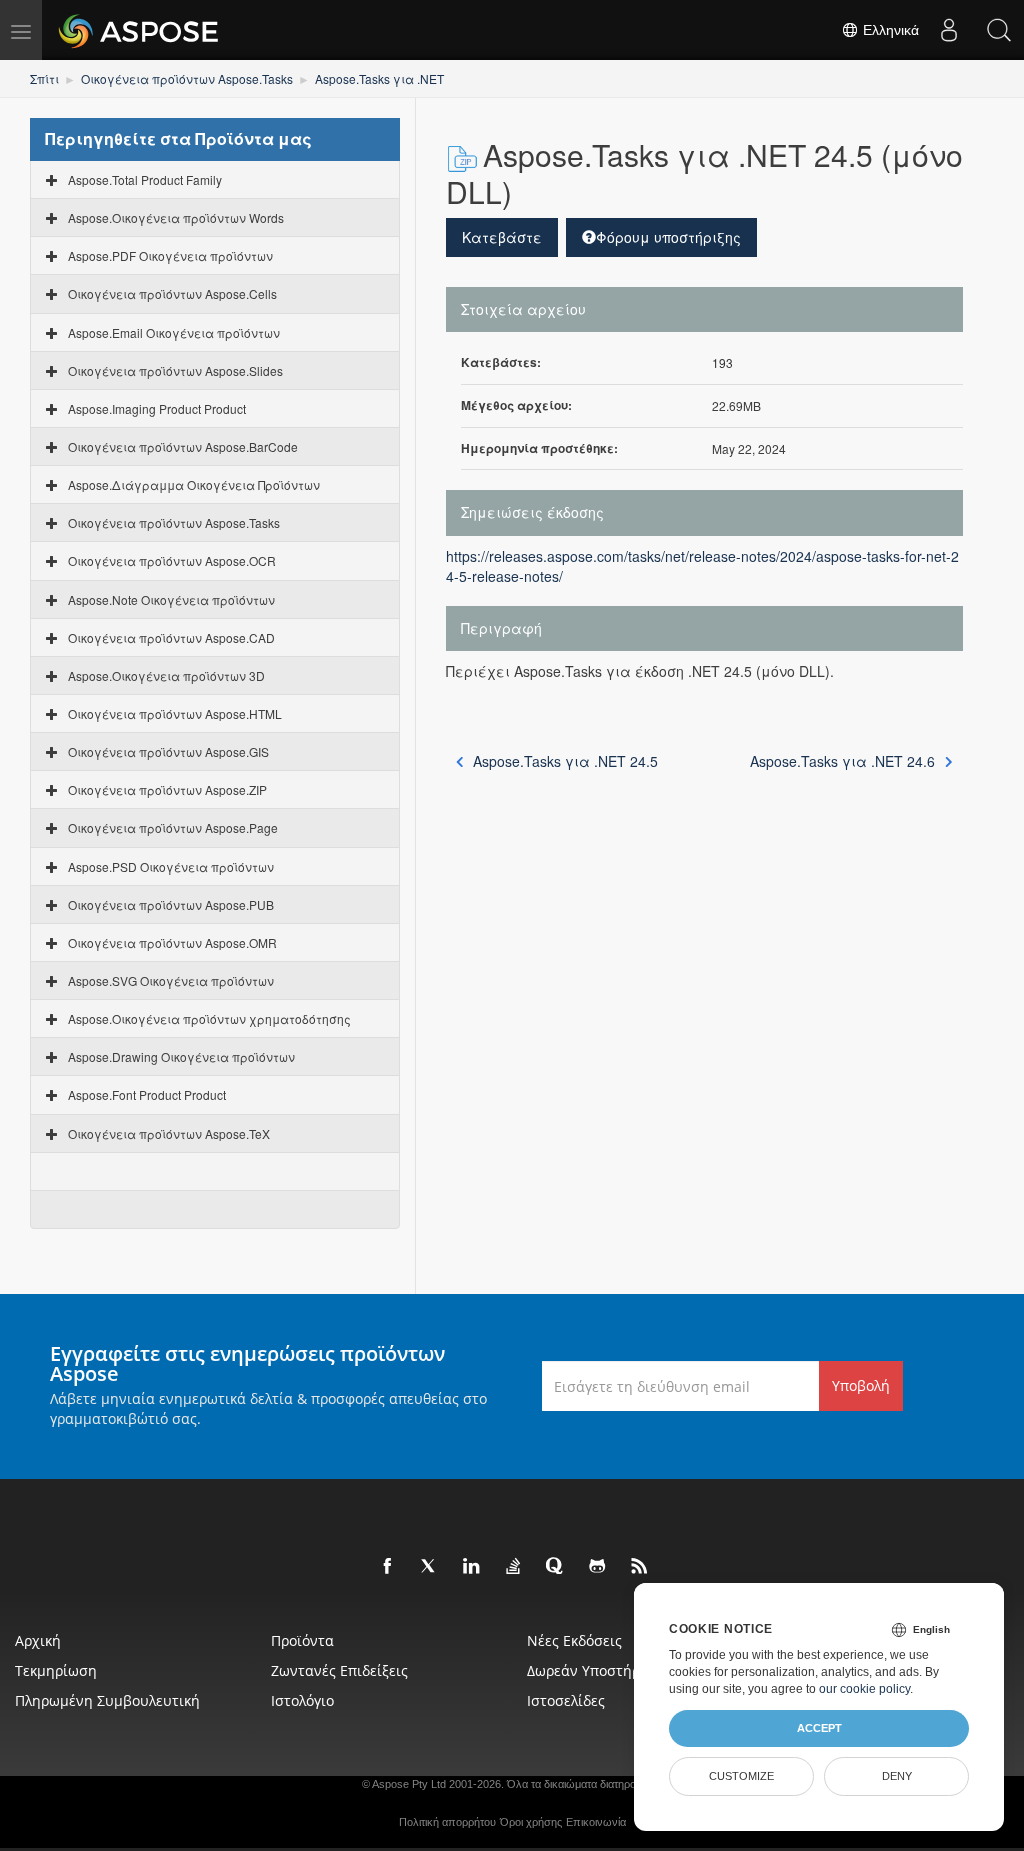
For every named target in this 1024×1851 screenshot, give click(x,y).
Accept (819, 1728)
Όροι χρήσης (531, 1822)
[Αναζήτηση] (999, 30)
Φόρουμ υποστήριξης (668, 237)
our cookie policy (864, 1689)
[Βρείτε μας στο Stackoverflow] (514, 1567)
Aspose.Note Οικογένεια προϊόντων (171, 599)
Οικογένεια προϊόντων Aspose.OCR (172, 560)
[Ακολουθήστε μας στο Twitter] (430, 1567)
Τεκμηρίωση (56, 1670)
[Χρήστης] (949, 30)
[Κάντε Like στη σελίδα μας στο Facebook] (388, 1567)
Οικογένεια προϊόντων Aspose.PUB (171, 904)
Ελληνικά (889, 30)
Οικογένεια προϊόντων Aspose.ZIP (167, 789)
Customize (741, 1776)
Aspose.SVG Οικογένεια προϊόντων (171, 980)
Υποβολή (861, 1385)
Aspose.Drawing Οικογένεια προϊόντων (181, 1056)
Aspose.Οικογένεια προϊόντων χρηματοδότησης (209, 1018)
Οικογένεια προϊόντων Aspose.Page (173, 827)
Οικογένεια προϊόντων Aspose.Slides (175, 370)
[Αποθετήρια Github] (598, 1567)
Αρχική (38, 1640)
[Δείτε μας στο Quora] (556, 1567)
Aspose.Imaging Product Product (157, 408)
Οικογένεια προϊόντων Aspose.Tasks (187, 78)
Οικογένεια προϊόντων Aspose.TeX (169, 1133)
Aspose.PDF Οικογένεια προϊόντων (170, 255)
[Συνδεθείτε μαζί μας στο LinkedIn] (472, 1567)
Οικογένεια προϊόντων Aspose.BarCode (183, 446)
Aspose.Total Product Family (145, 179)
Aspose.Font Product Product (147, 1094)
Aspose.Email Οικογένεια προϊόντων (174, 332)
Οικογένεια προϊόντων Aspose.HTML (175, 713)
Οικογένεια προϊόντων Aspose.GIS (168, 751)
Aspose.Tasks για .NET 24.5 (565, 761)
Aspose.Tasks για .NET (379, 78)
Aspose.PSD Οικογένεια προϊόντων (171, 866)
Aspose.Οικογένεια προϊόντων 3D (166, 675)
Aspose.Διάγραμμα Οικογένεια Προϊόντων (194, 484)
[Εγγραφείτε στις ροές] (640, 1567)
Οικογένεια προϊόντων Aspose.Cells (172, 293)
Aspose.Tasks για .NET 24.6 (842, 761)
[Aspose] (139, 30)
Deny (897, 1776)
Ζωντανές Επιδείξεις (339, 1670)
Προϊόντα (302, 1640)
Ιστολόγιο (302, 1700)
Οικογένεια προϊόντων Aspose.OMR (172, 942)
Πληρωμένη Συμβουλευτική (107, 1700)
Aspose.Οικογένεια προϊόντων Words (176, 217)
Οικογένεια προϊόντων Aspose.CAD (171, 637)
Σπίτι (44, 78)
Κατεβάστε (502, 237)
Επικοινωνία (596, 1822)
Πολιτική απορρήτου (447, 1822)
